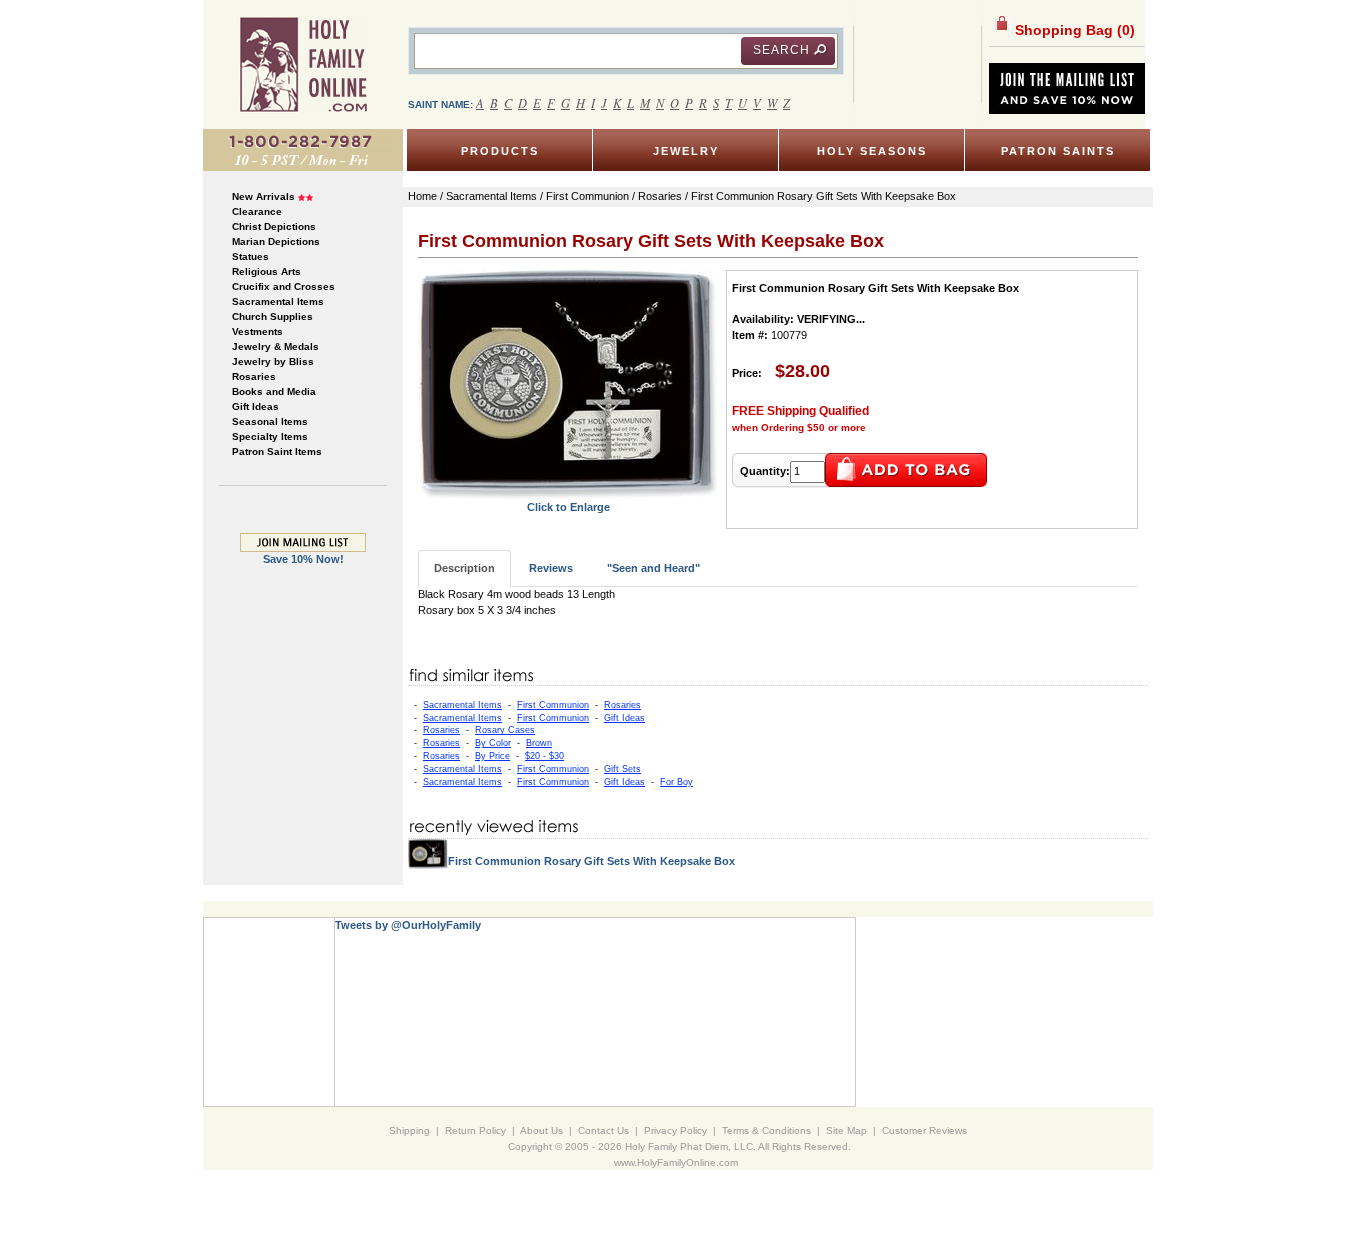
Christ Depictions (274, 226)
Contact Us (603, 1130)
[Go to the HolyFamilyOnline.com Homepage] (303, 64)
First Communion (553, 705)
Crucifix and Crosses (283, 286)
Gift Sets (622, 769)
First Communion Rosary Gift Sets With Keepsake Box (591, 861)
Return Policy (475, 1130)
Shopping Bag (1073, 30)
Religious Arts (266, 271)
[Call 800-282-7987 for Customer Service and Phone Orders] (303, 149)
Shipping (409, 1130)
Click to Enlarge (568, 507)
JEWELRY (686, 151)
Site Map (846, 1130)
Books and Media (274, 391)
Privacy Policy (675, 1130)
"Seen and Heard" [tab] (653, 568)
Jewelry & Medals (275, 346)
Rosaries (254, 376)
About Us (541, 1130)
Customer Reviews (924, 1130)
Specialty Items (270, 436)
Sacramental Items (278, 301)
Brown (539, 743)
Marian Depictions (276, 241)
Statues (250, 256)
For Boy (676, 782)
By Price (492, 756)
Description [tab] (464, 568)
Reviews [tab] (551, 568)
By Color (493, 743)
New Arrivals (263, 196)
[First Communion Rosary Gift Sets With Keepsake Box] (568, 384)
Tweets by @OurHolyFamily (408, 925)
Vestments (257, 331)
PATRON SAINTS (1058, 151)
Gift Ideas (255, 406)
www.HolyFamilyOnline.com (676, 1162)
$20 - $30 (544, 756)
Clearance (257, 211)
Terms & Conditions (766, 1130)
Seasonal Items (270, 421)
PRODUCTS (500, 151)
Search (781, 50)
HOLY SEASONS (872, 151)
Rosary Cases (505, 730)
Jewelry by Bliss (273, 361)
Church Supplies (272, 316)
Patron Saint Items (277, 451)
